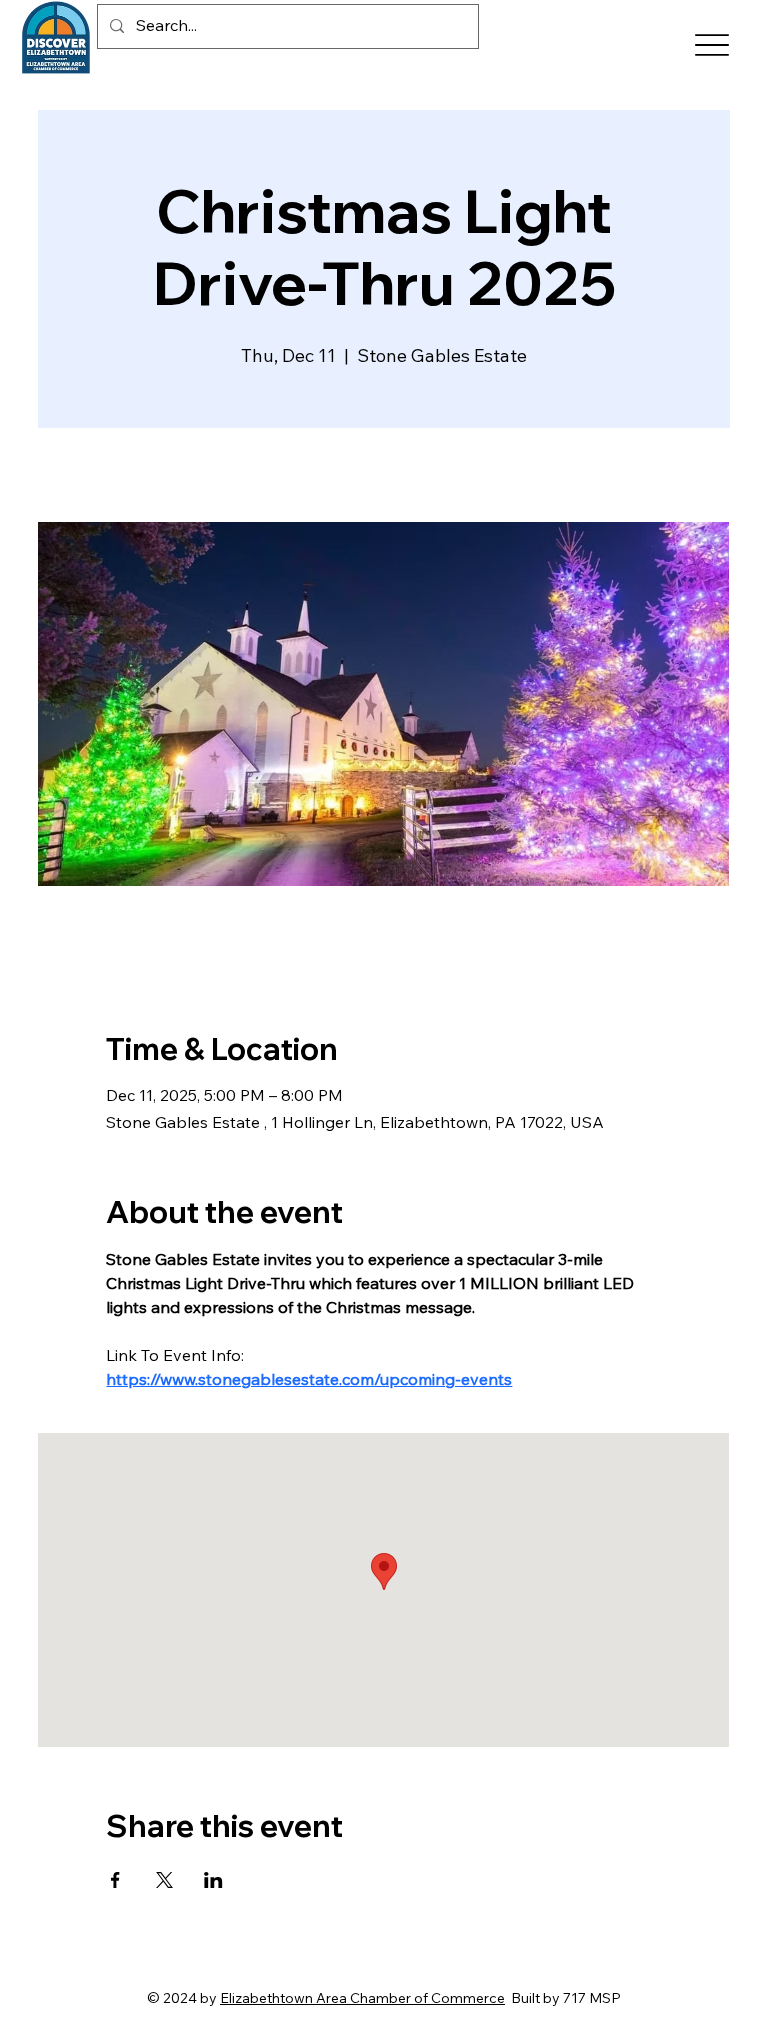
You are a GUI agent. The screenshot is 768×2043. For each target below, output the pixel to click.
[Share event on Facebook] (115, 1880)
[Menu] (712, 45)
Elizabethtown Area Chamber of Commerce (362, 1998)
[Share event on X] (164, 1880)
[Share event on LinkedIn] (213, 1880)
